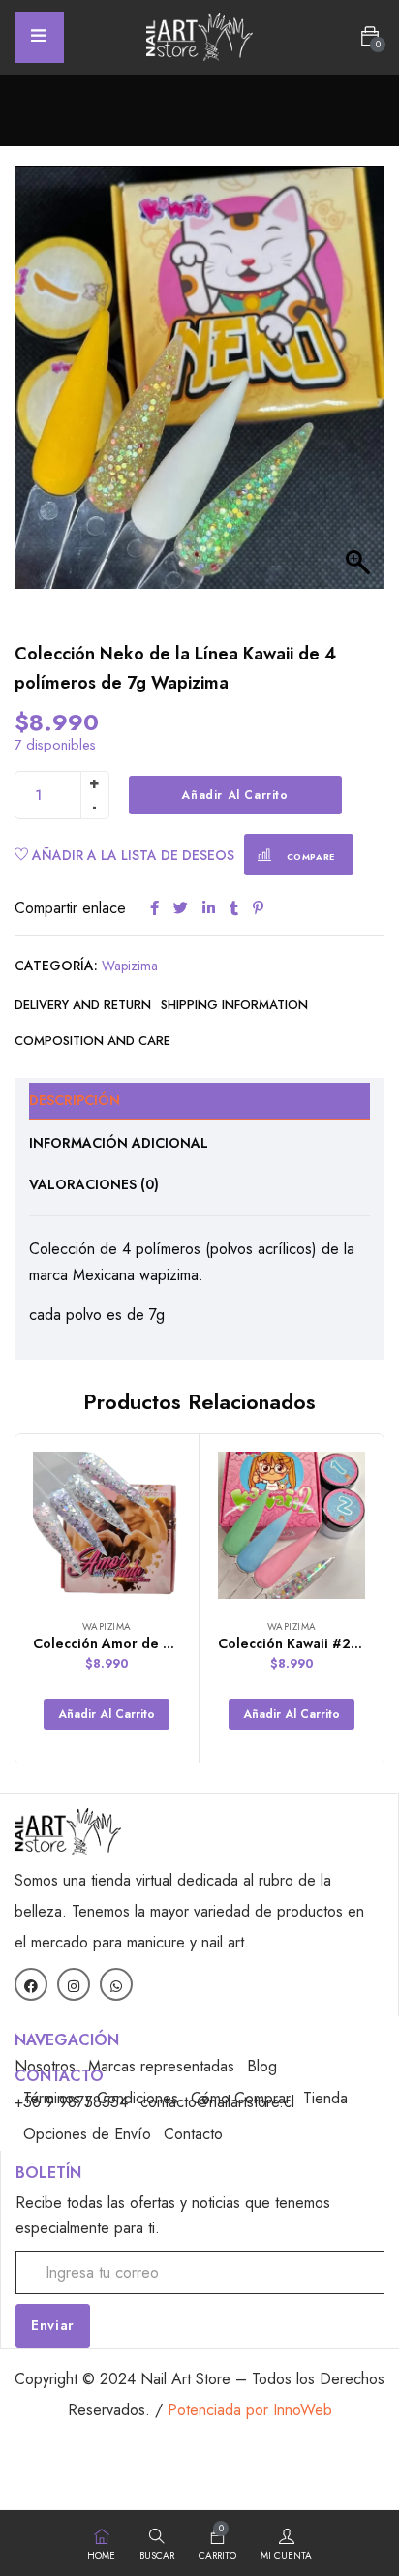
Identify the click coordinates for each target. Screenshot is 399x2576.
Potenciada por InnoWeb (250, 2410)
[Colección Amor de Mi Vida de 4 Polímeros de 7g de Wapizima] (107, 1525)
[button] (370, 37)
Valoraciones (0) (94, 1184)
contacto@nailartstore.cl (217, 2102)
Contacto (193, 2134)
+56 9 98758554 (71, 2102)
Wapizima (130, 966)
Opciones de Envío (87, 2134)
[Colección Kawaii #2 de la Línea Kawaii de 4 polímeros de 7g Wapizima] (292, 1525)
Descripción (75, 1100)
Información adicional (119, 1143)
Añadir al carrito (234, 795)
